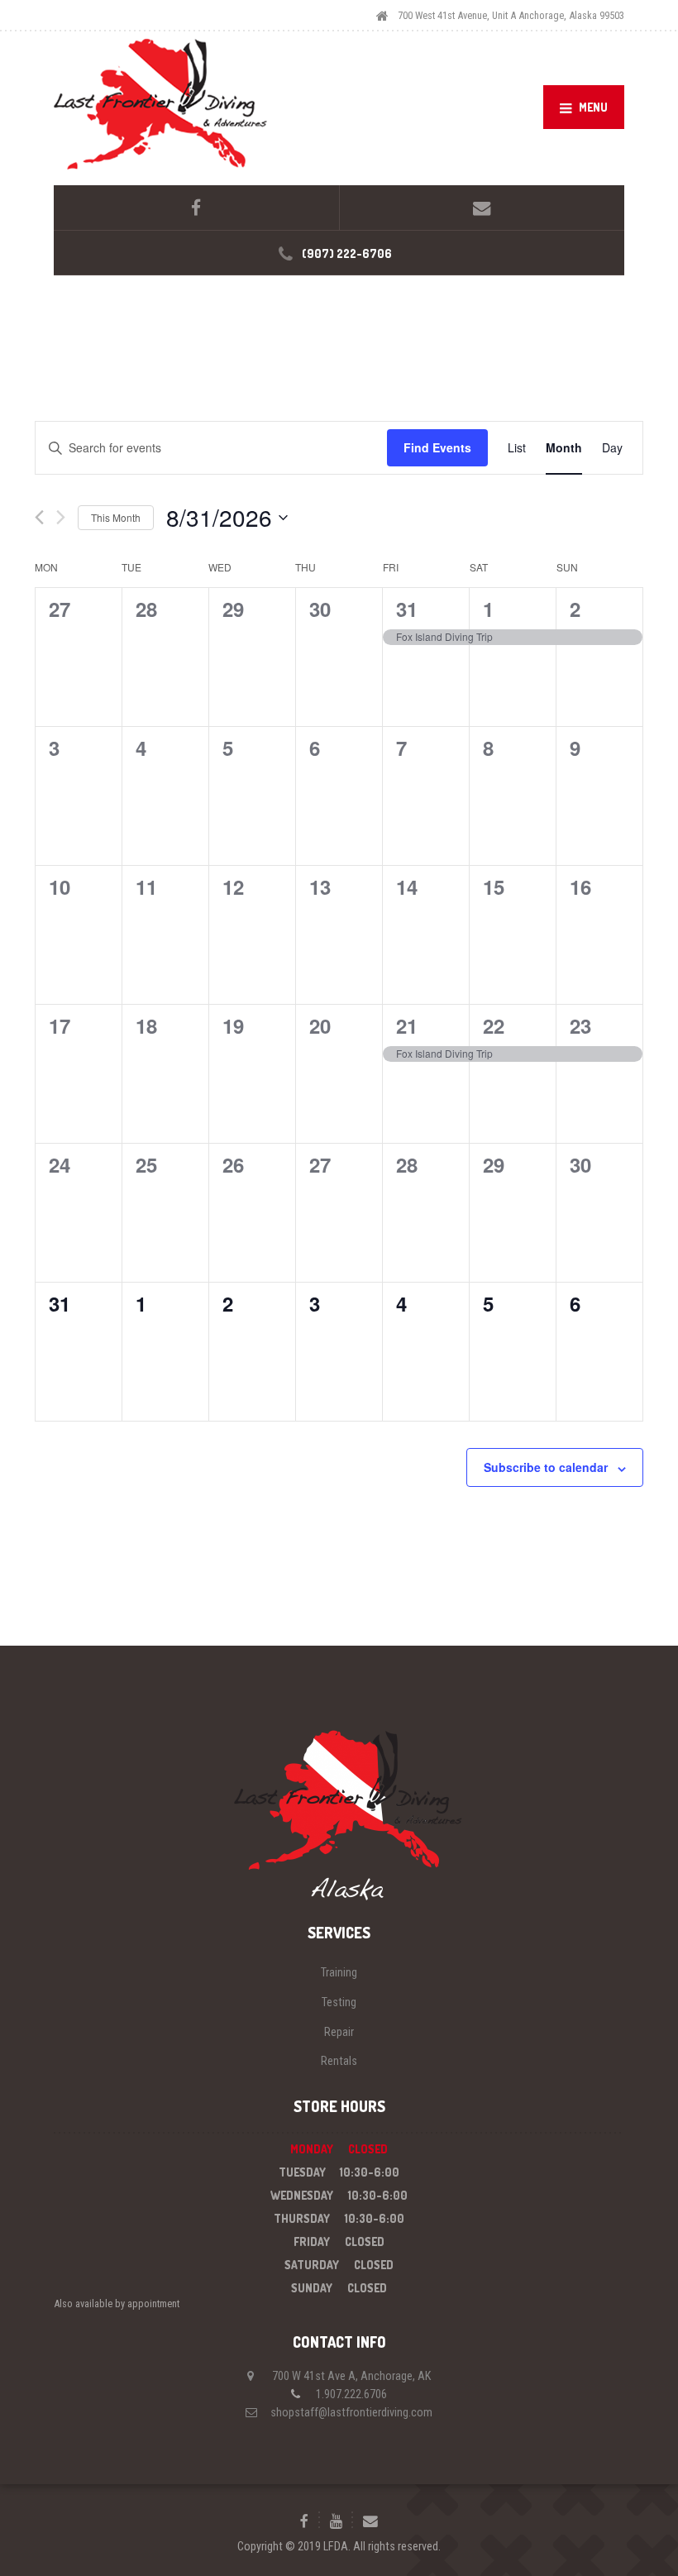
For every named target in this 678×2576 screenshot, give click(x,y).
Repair (339, 2032)
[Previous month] (39, 517)
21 (407, 1025)
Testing (339, 2002)
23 (580, 1025)
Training (339, 1972)
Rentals (339, 2061)
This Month (116, 517)
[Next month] (61, 517)
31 (407, 609)
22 (494, 1025)
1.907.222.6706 (351, 2394)
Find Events (437, 447)
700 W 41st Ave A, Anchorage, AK (351, 2376)
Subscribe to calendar (546, 1467)
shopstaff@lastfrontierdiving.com (351, 2412)
